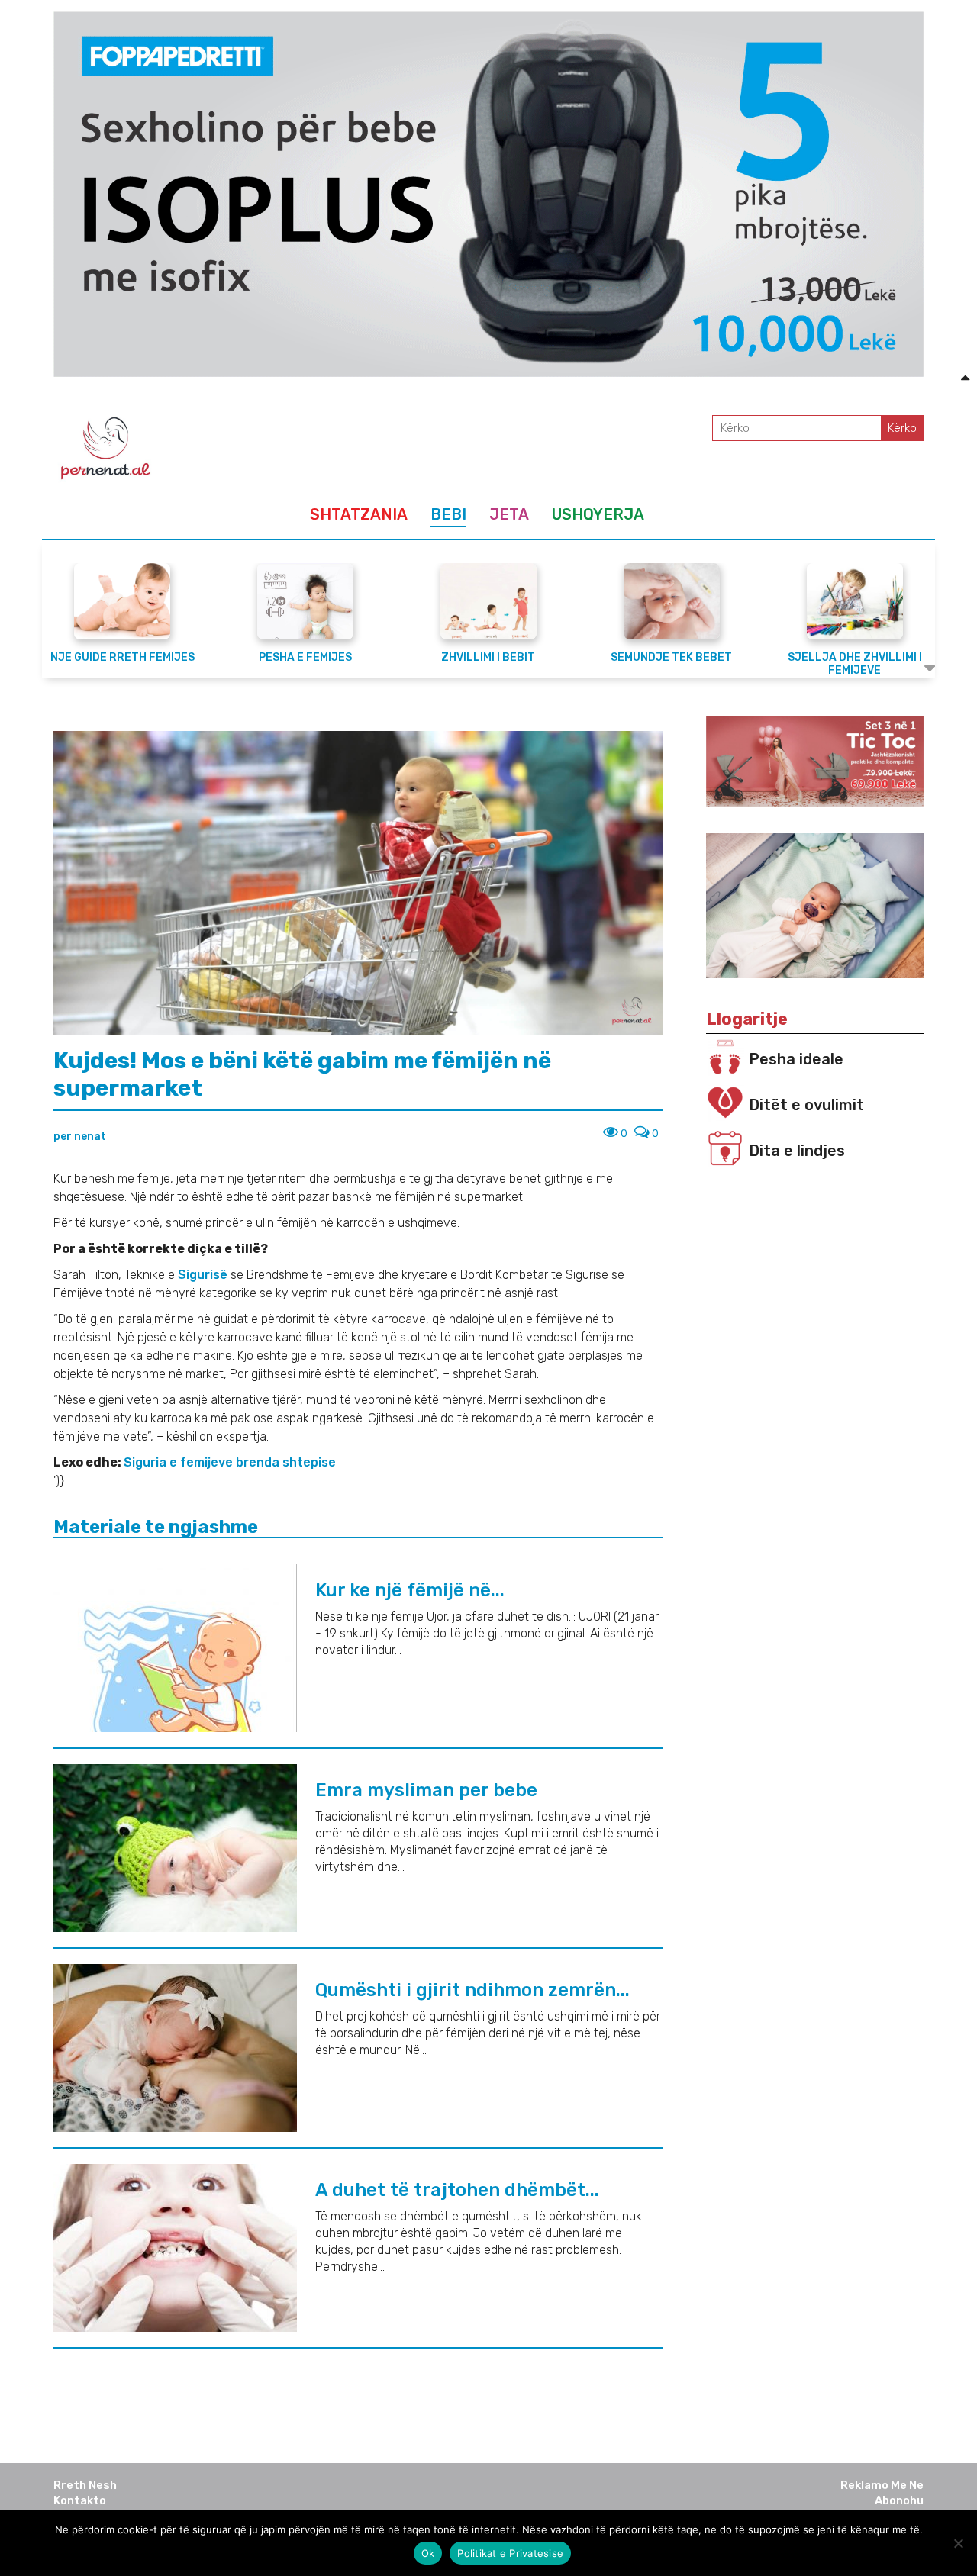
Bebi (448, 514)
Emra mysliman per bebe (426, 1790)
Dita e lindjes (797, 1151)
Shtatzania (359, 514)
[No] (958, 2543)
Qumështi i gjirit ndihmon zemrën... (472, 1990)
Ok (428, 2553)
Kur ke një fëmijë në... (410, 1590)
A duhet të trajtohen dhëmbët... (457, 2190)
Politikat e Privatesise (510, 2553)
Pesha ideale (796, 1059)
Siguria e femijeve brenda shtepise (230, 1462)
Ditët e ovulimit (806, 1105)
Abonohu (899, 2500)
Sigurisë (204, 1275)
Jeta (509, 514)
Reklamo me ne (882, 2485)
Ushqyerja (598, 514)
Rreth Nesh (85, 2485)
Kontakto (80, 2500)
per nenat (80, 1137)
